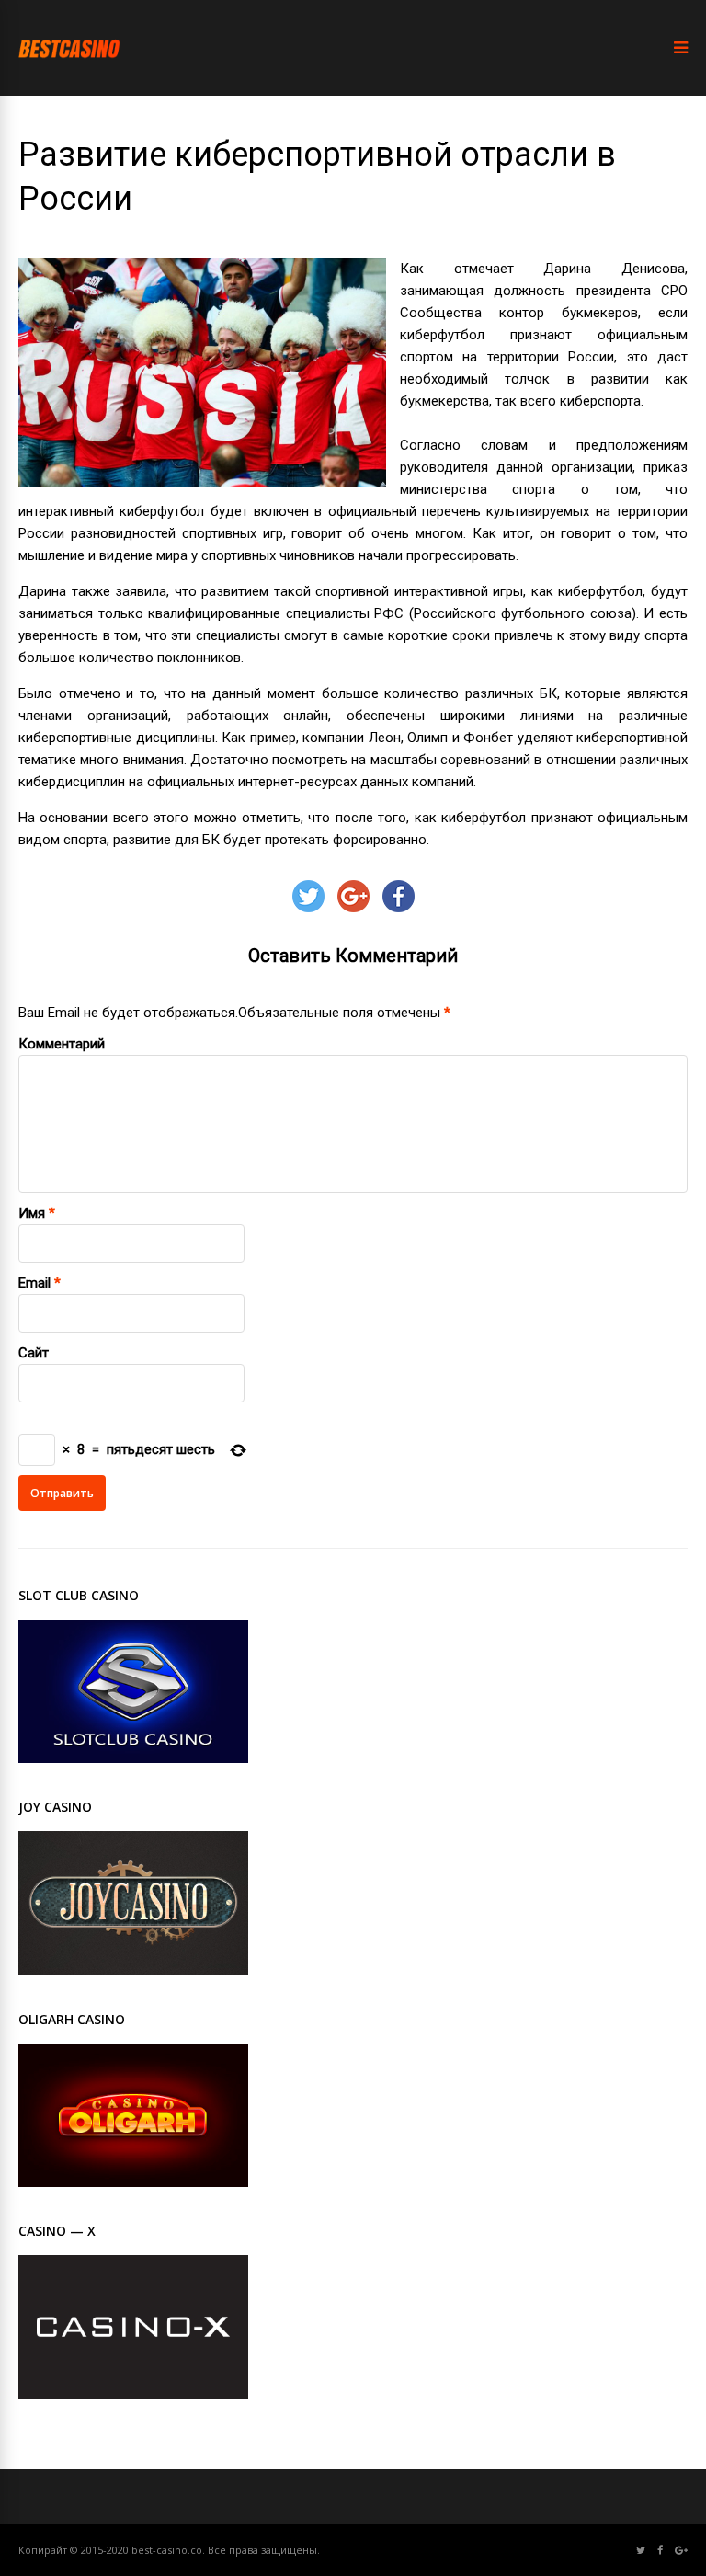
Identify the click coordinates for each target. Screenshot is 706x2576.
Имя (32, 1213)
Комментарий (62, 1044)
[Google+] (681, 2551)
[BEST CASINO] (69, 74)
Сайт (34, 1353)
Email (34, 1283)
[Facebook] (660, 2551)
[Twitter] (641, 2551)
